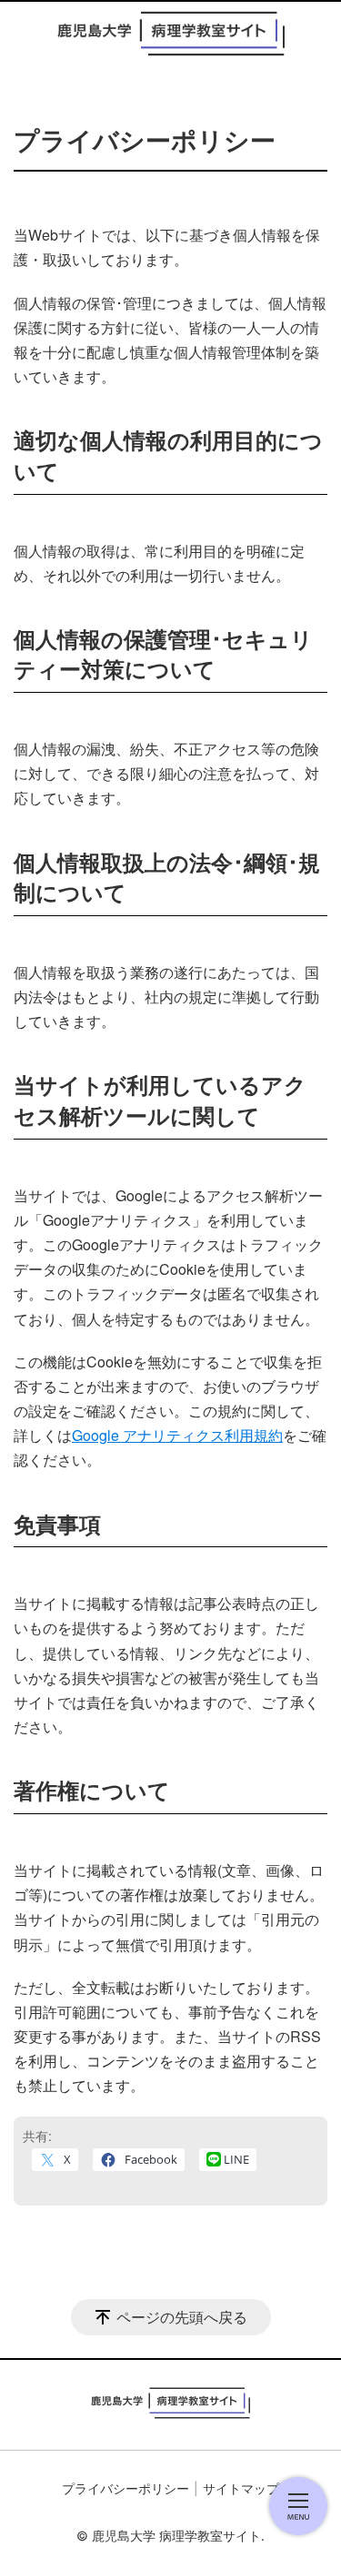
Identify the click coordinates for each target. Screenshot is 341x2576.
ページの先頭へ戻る (182, 2317)
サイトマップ (241, 2488)
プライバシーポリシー (125, 2488)
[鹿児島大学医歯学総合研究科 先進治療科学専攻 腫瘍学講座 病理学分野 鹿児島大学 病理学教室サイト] (171, 34)
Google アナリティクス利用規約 (177, 1435)
